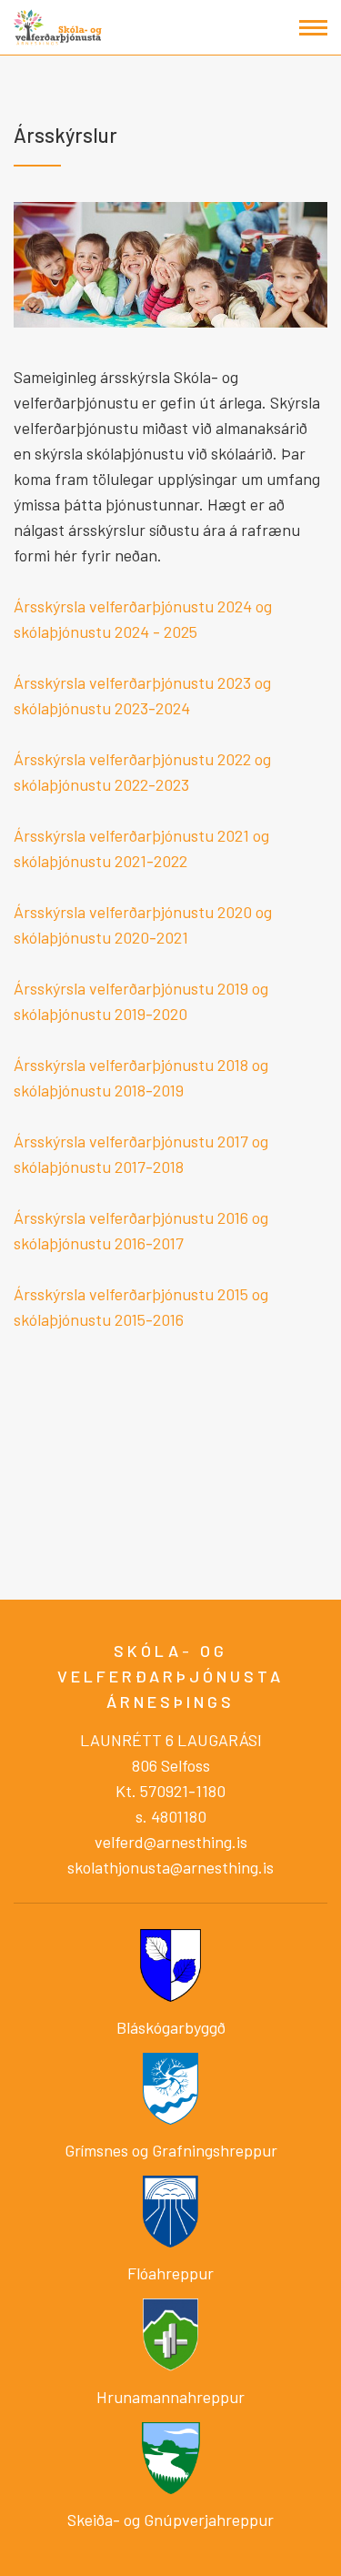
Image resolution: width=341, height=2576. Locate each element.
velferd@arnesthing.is (171, 1842)
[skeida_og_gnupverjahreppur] (170, 2458)
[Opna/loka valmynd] (313, 28)
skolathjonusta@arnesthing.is (170, 1867)
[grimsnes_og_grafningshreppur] (170, 2086)
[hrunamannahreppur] (170, 2333)
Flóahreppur (170, 2273)
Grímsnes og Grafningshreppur (171, 2150)
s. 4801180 (171, 1816)
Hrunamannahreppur (170, 2397)
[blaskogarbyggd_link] (170, 1964)
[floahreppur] (170, 2209)
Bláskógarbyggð (171, 2027)
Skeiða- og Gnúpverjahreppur (170, 2520)
